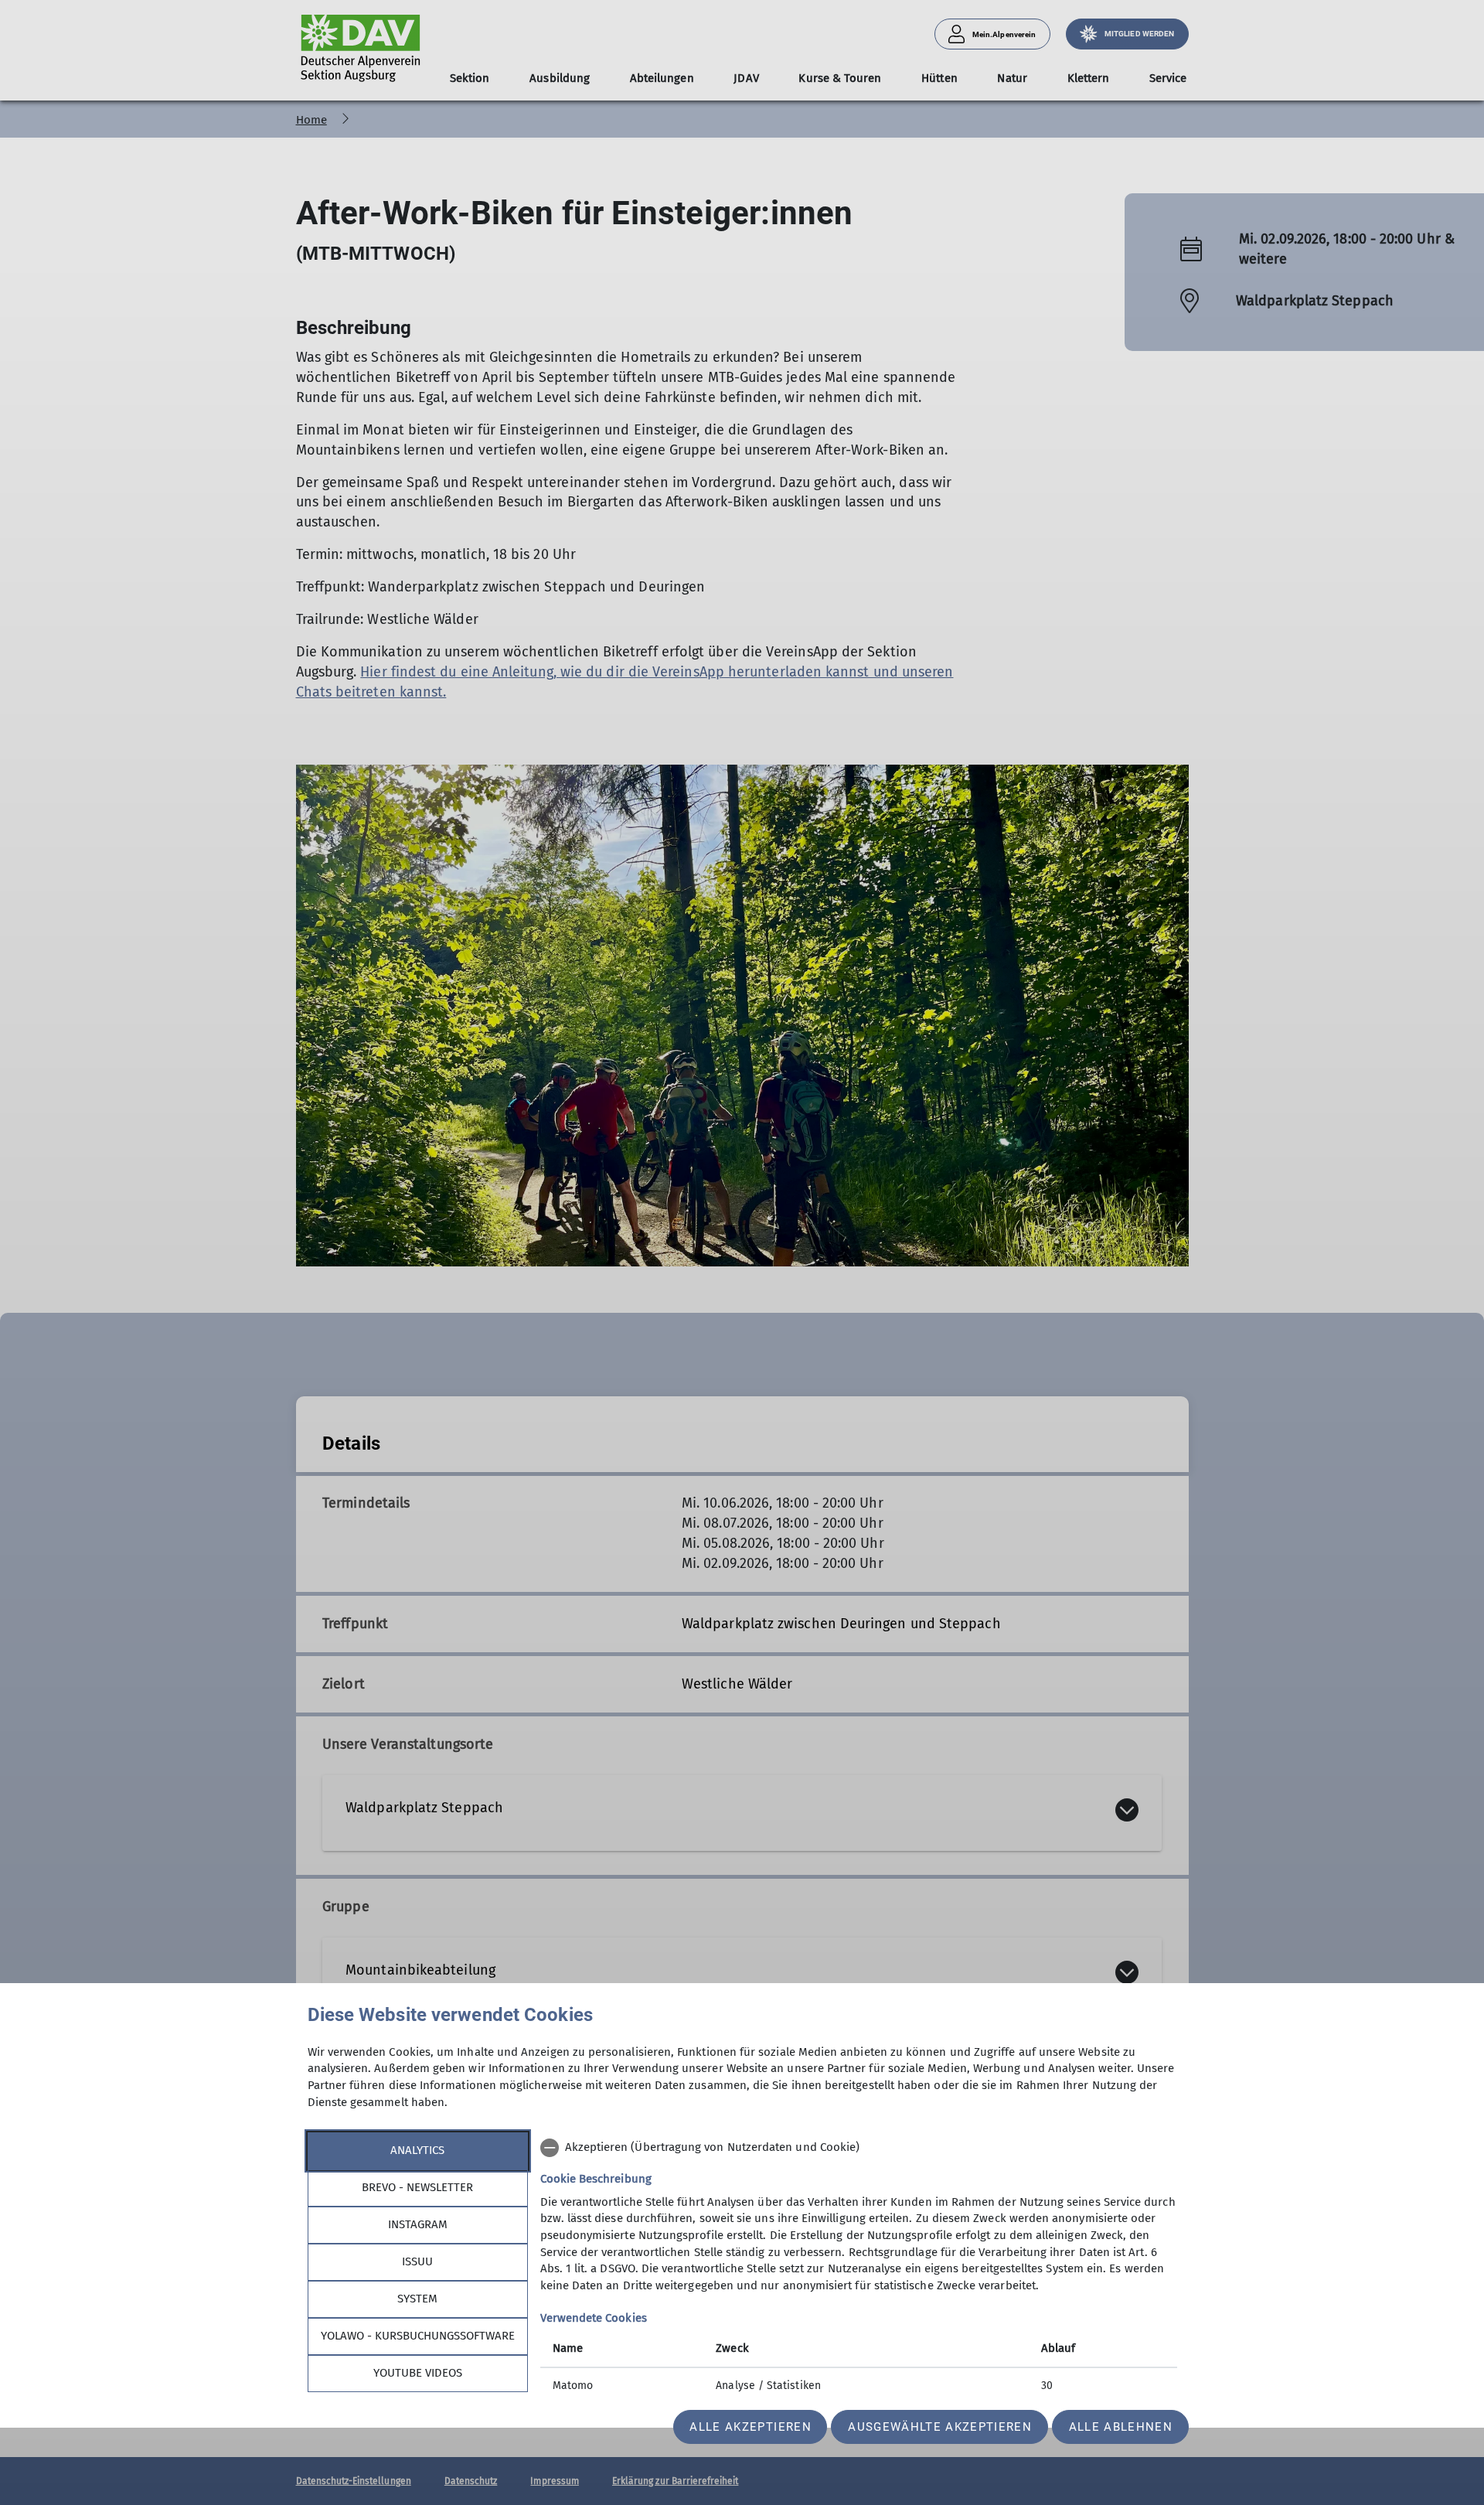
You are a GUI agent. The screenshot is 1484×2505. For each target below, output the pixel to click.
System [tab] (417, 2299)
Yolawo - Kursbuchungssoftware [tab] (418, 2336)
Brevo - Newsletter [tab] (417, 2187)
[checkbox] (859, 2148)
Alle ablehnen (1121, 2427)
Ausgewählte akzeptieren (940, 2427)
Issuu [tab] (417, 2261)
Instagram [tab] (418, 2224)
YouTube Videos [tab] (418, 2373)
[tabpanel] (859, 2268)
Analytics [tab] (417, 2150)
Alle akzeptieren (750, 2427)
